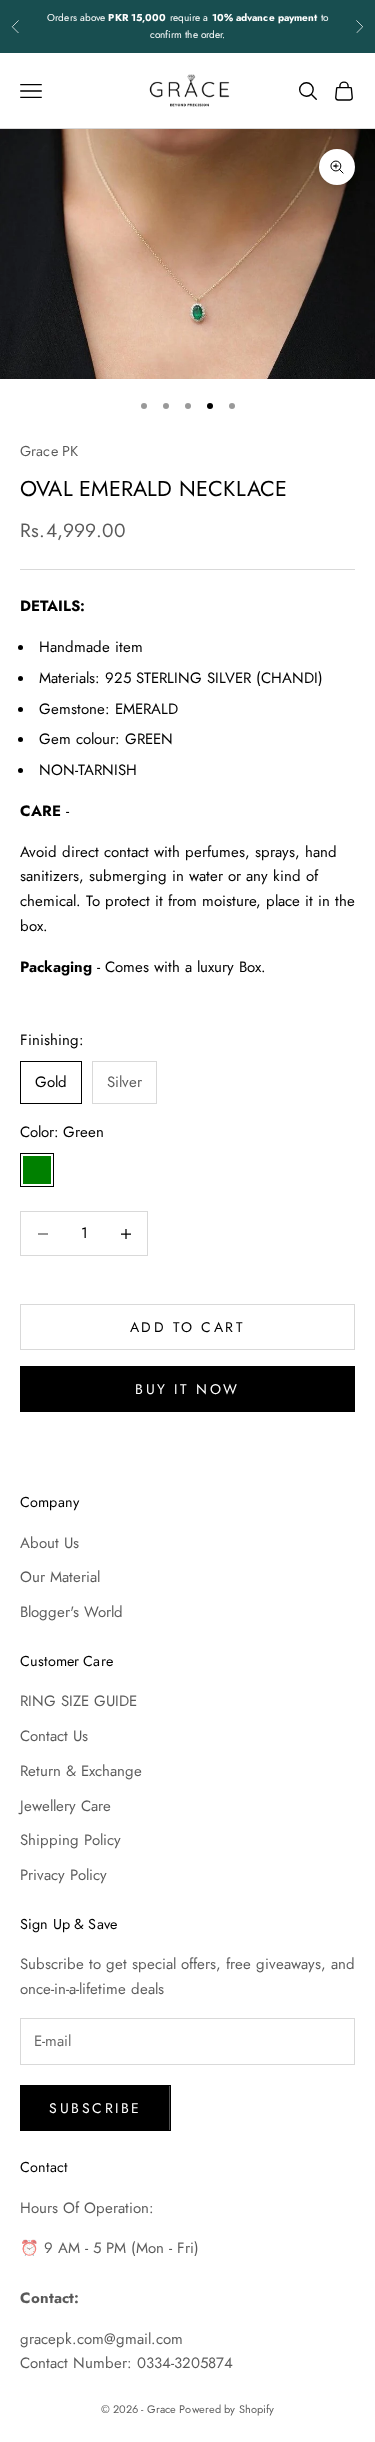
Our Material (60, 1577)
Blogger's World (71, 1612)
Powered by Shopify (226, 2409)
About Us (49, 1543)
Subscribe (95, 2108)
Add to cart (188, 1327)
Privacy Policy (63, 1875)
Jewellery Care (65, 1806)
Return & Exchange (81, 1771)
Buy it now (187, 1389)
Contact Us (54, 1736)
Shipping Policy (70, 1840)
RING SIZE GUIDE (78, 1701)
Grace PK (49, 451)
